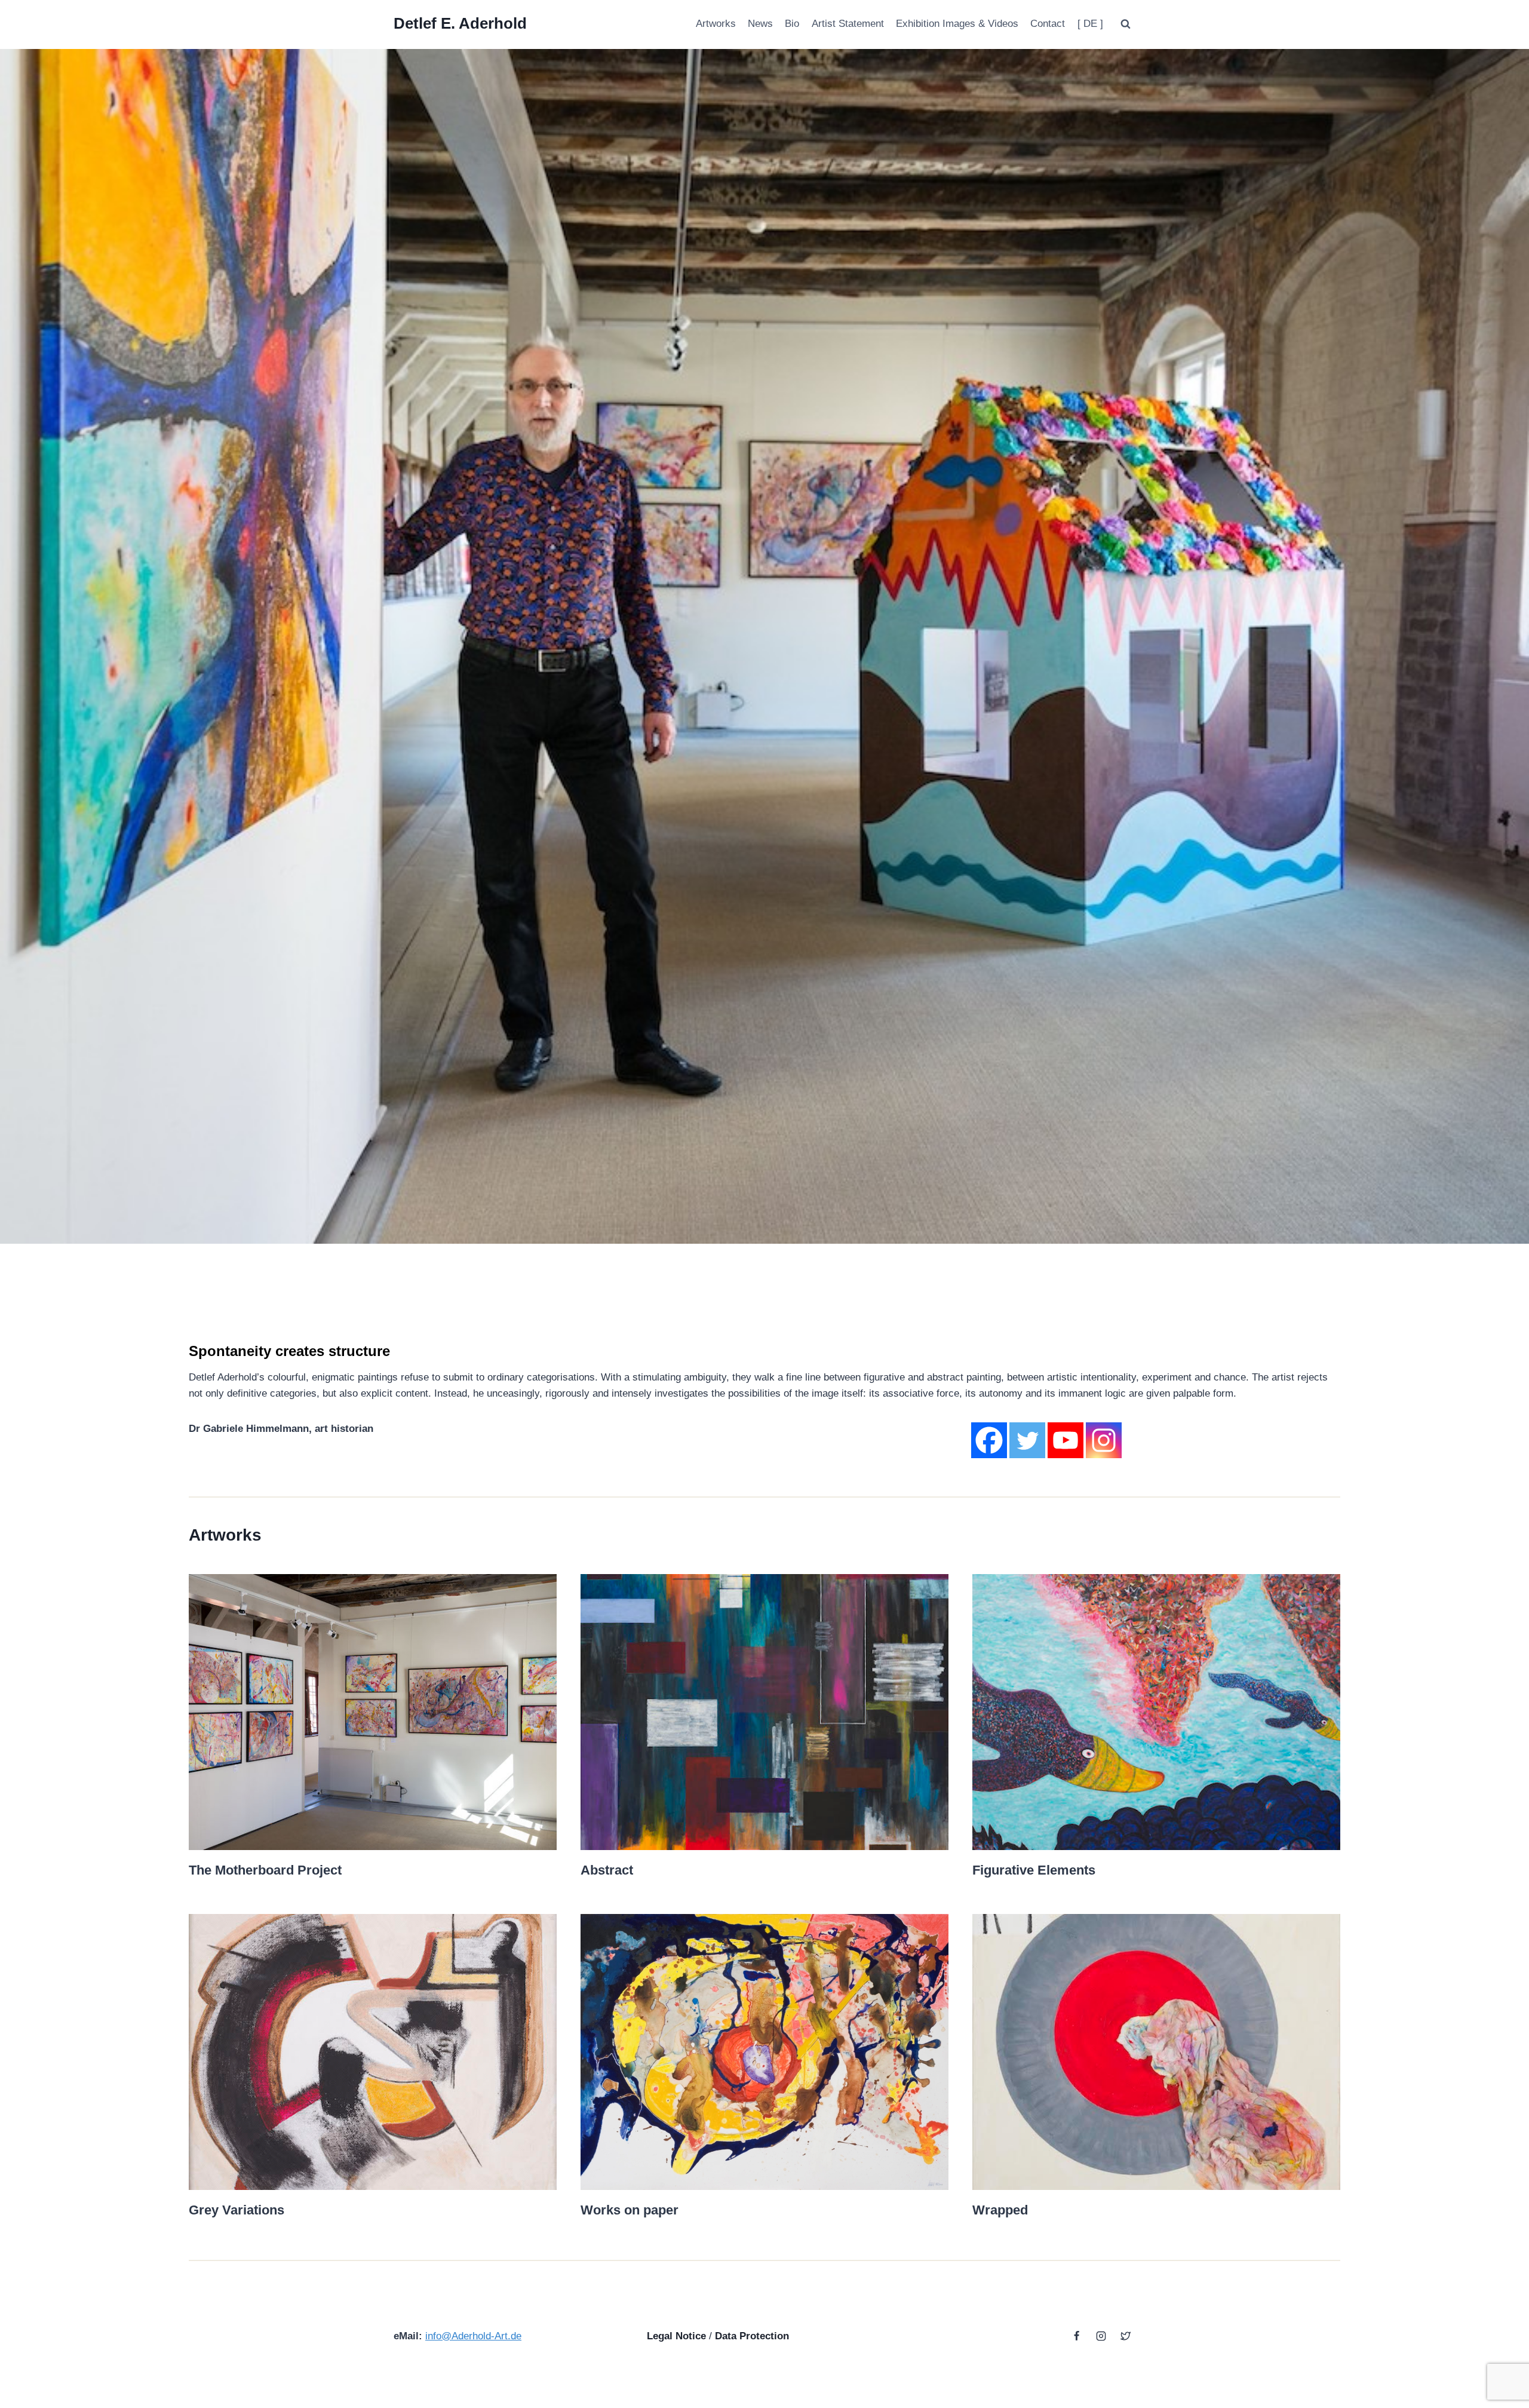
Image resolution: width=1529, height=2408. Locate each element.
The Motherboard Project (265, 1870)
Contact (1048, 24)
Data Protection (752, 2336)
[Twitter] (1027, 1440)
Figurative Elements (1034, 1870)
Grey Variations (237, 2210)
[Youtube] (1066, 1440)
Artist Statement (848, 24)
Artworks (716, 24)
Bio (792, 24)
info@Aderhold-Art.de (473, 2336)
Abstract (607, 1870)
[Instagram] (1104, 1440)
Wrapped (1000, 2210)
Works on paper (630, 2210)
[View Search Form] (1125, 24)
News (760, 24)
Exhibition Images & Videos (957, 24)
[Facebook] (989, 1440)
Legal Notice (676, 2336)
